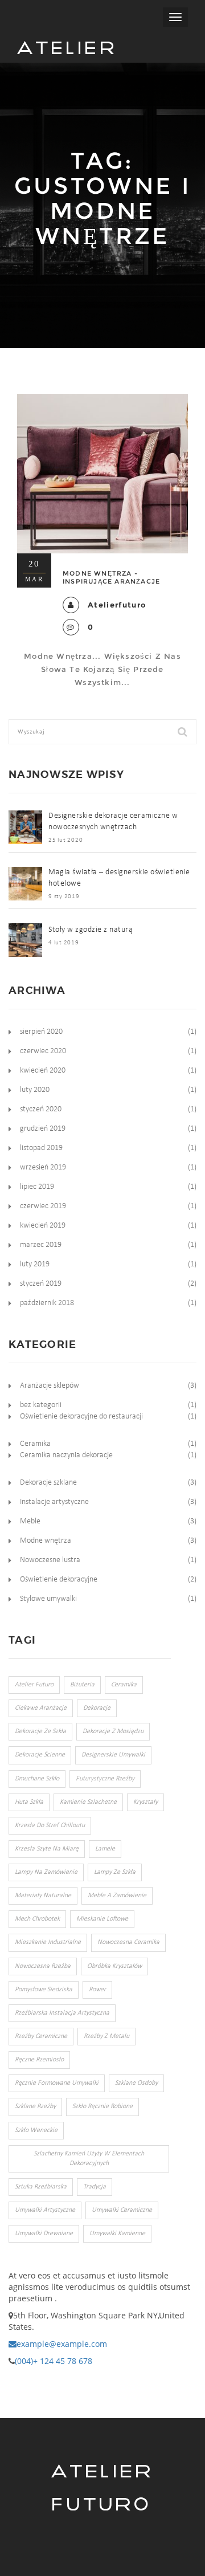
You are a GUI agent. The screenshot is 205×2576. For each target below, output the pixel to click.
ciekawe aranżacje (41, 1708)
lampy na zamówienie (46, 1872)
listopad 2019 (41, 1148)
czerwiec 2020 (43, 1051)
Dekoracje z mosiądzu (113, 1731)
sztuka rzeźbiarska (41, 2187)
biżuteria (82, 1685)
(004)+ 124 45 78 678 (54, 2361)
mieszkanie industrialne (48, 1942)
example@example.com (62, 2344)
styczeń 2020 (41, 1109)
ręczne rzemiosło (39, 2060)
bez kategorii (41, 1405)
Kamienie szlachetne (88, 1802)
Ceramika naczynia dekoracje (66, 1455)
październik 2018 (47, 1303)
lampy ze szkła (115, 1872)
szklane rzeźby (35, 2106)
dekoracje (97, 1708)
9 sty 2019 (64, 897)
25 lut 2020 (65, 840)
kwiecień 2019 (43, 1226)
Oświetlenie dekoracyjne (59, 1580)
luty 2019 (35, 1264)
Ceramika (35, 1444)
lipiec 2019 (37, 1187)
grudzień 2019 (43, 1129)
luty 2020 (35, 1090)
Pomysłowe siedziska (44, 1990)
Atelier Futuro (67, 50)
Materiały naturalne (43, 1896)
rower (97, 1990)
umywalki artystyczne (45, 2210)
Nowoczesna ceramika (128, 1942)
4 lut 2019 (64, 943)
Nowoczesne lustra (50, 1560)
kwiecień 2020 (43, 1071)
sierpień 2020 (41, 1032)
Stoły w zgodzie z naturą (91, 930)
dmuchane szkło (37, 1779)
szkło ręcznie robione (102, 2106)
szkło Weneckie (36, 2130)
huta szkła (29, 1802)
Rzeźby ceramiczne (41, 2036)
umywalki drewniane (44, 2233)
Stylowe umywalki (48, 1599)
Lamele (105, 1849)
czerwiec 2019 (43, 1206)
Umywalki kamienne (117, 2233)
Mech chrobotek (37, 1919)
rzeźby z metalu (106, 2036)
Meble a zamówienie (117, 1896)
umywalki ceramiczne (122, 2210)
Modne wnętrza (46, 1541)
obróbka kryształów (114, 1966)
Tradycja (95, 2187)
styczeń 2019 (41, 1284)
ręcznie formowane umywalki (57, 2083)
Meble (30, 1521)
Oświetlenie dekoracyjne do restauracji (81, 1417)
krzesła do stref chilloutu (50, 1825)
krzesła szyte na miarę (47, 1849)
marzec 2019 (41, 1245)
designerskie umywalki (113, 1755)
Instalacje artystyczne (54, 1502)
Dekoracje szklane (48, 1483)
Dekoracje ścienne (40, 1755)
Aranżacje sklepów (50, 1386)
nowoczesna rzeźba (43, 1966)
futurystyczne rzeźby (105, 1779)
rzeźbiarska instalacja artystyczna (62, 2013)
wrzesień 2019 (43, 1167)
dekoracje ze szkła (40, 1731)
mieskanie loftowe (102, 1919)
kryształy (145, 1802)
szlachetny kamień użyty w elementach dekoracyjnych (89, 2159)
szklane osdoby (136, 2083)
